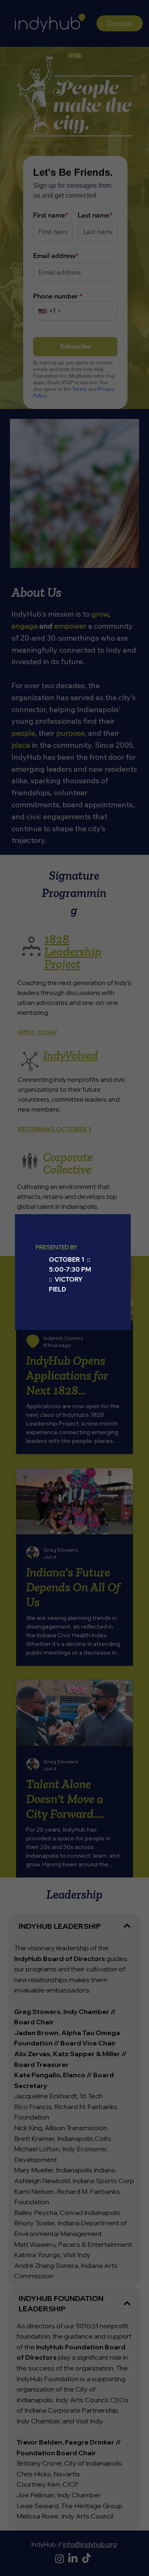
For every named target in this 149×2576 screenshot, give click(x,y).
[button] (120, 1225)
